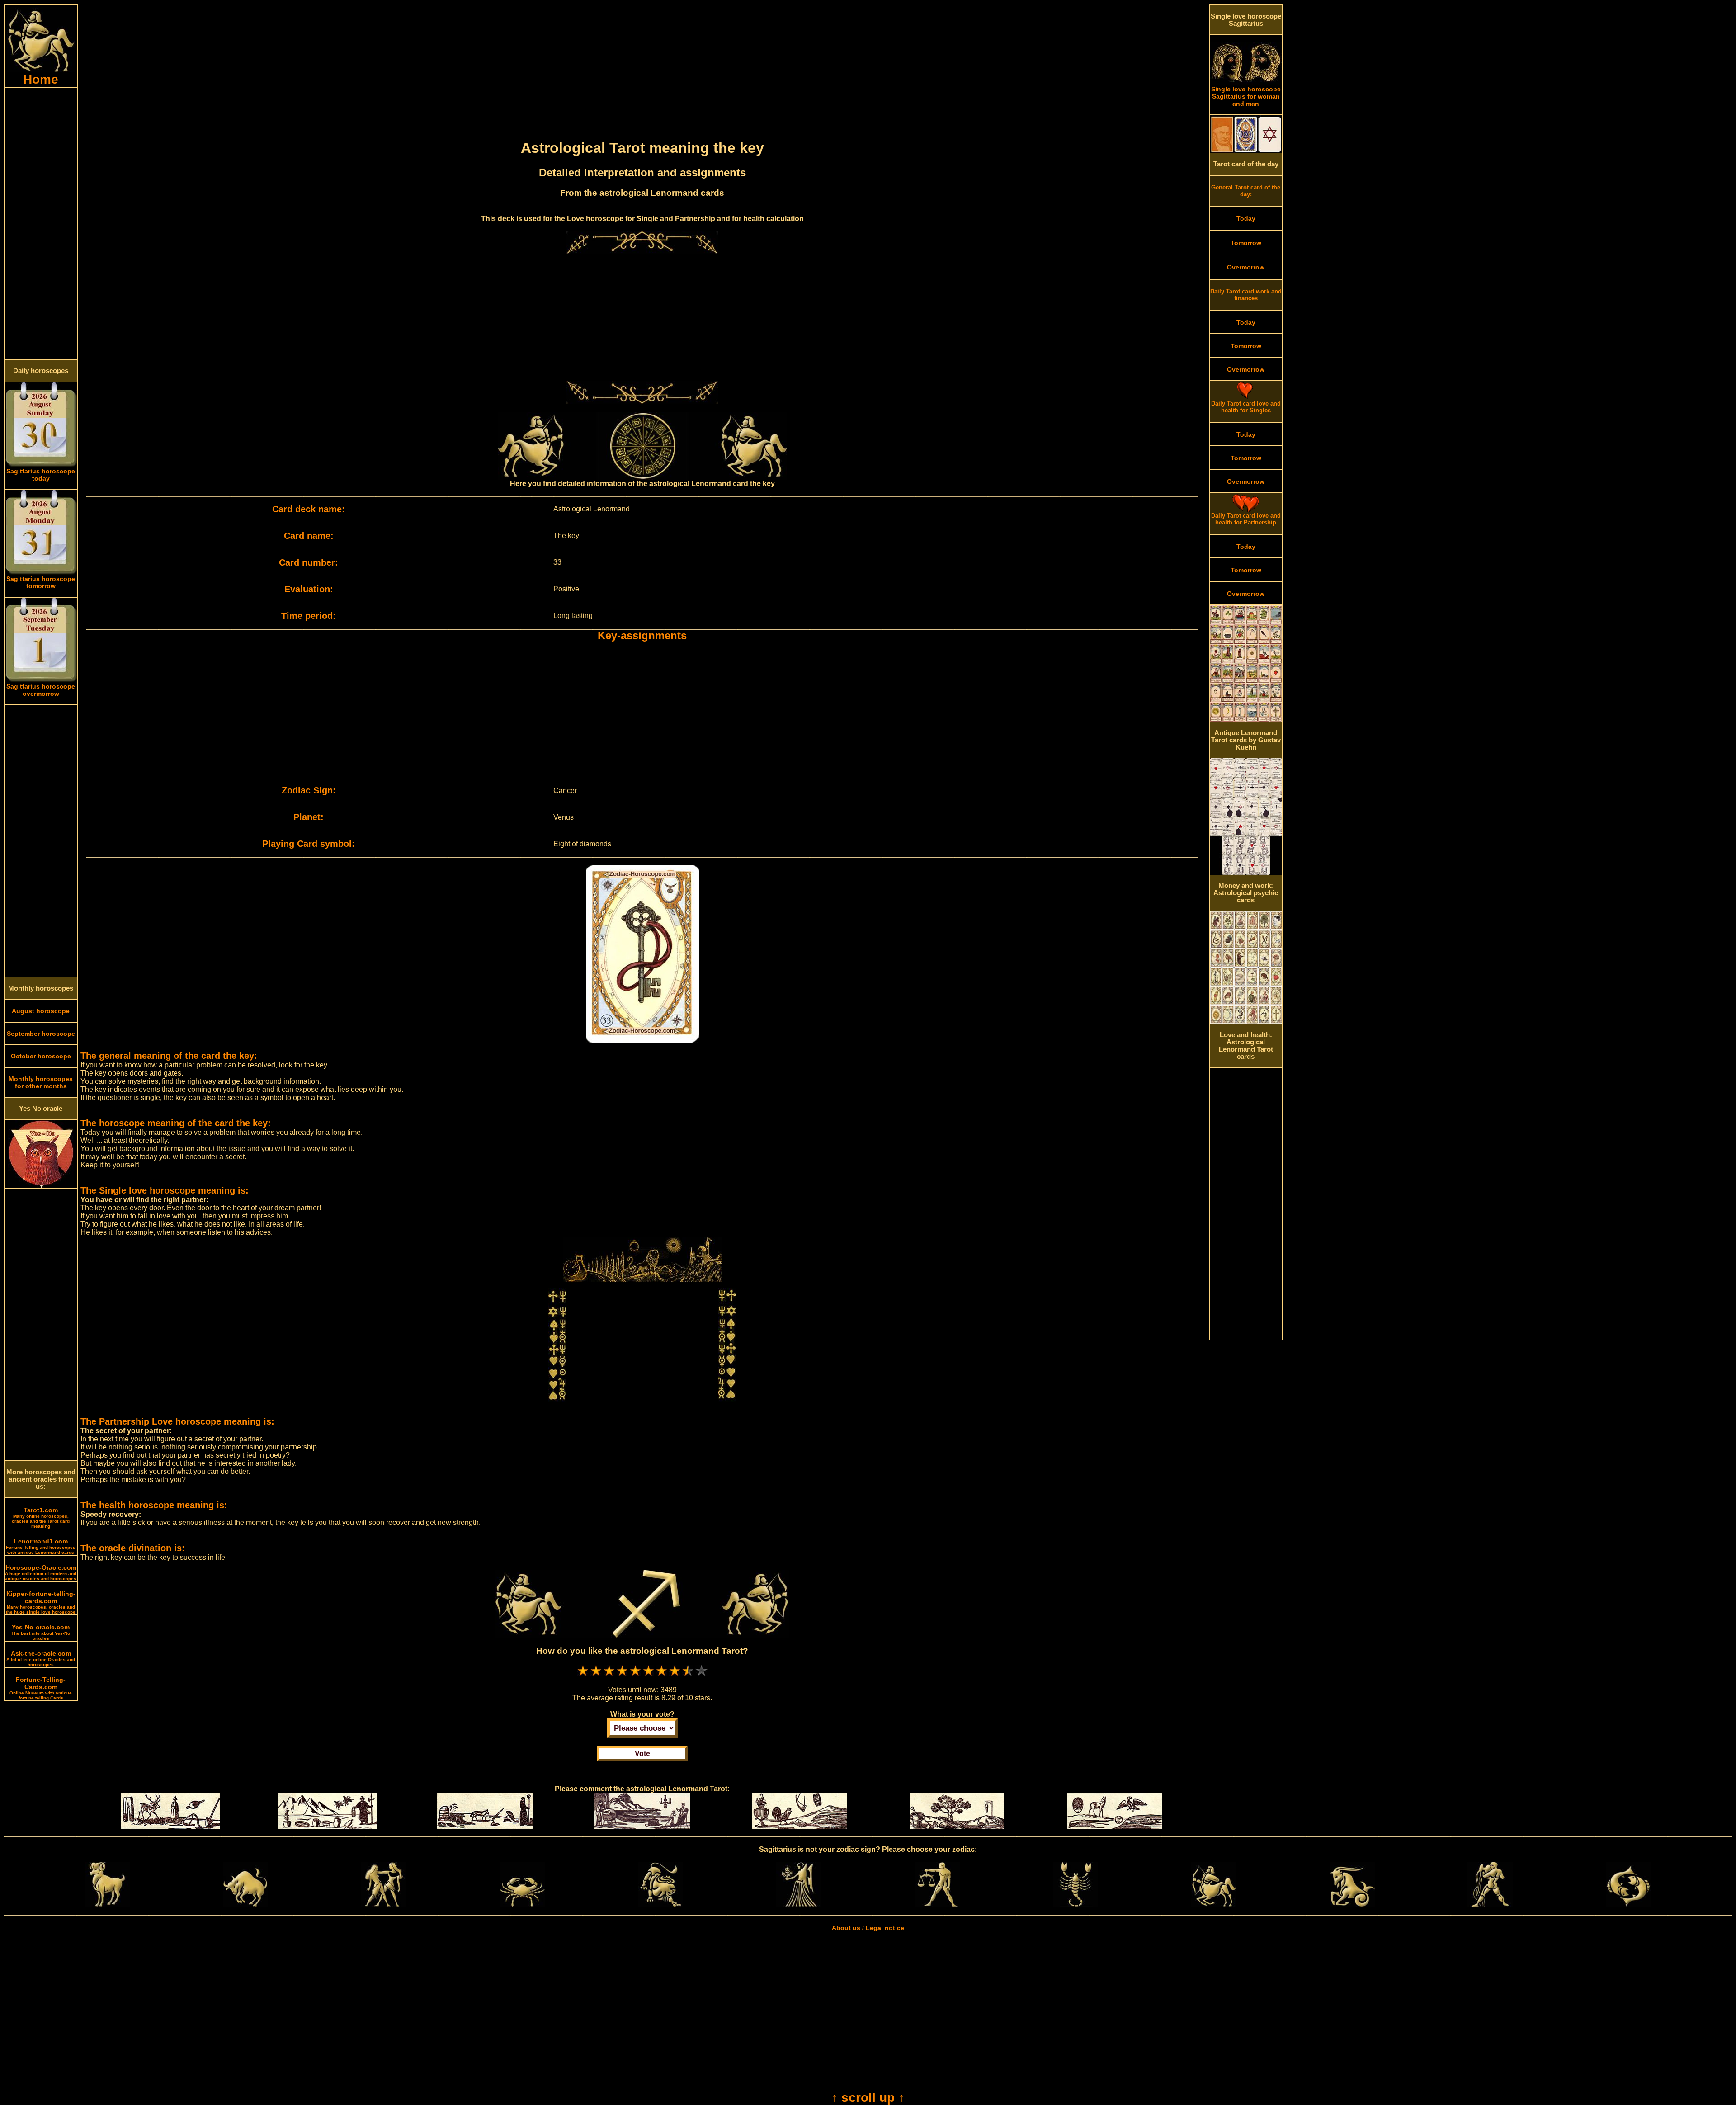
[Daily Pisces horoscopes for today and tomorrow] (1628, 1905)
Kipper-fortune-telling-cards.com (41, 1602)
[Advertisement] (41, 223)
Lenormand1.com (41, 1546)
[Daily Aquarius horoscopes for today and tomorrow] (1490, 1905)
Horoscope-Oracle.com (41, 1572)
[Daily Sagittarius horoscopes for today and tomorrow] (1214, 1905)
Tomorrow (1246, 243)
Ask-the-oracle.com (41, 1658)
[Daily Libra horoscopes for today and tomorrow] (937, 1905)
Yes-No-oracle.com (41, 1632)
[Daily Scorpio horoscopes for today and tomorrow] (1076, 1905)
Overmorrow (1246, 267)
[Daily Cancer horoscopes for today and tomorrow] (522, 1905)
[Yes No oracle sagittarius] (41, 1186)
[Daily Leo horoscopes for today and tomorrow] (660, 1905)
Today (1246, 218)
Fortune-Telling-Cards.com (41, 1688)
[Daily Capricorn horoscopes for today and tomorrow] (1352, 1905)
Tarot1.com (41, 1517)
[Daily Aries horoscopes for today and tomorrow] (107, 1905)
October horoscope (41, 1056)
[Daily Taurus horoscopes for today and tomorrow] (245, 1905)
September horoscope (41, 1034)
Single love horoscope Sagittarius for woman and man (1246, 96)
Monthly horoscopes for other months (41, 1082)
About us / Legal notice (868, 1928)
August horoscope (41, 1011)
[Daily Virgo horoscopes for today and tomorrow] (799, 1905)
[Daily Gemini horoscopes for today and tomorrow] (384, 1905)
